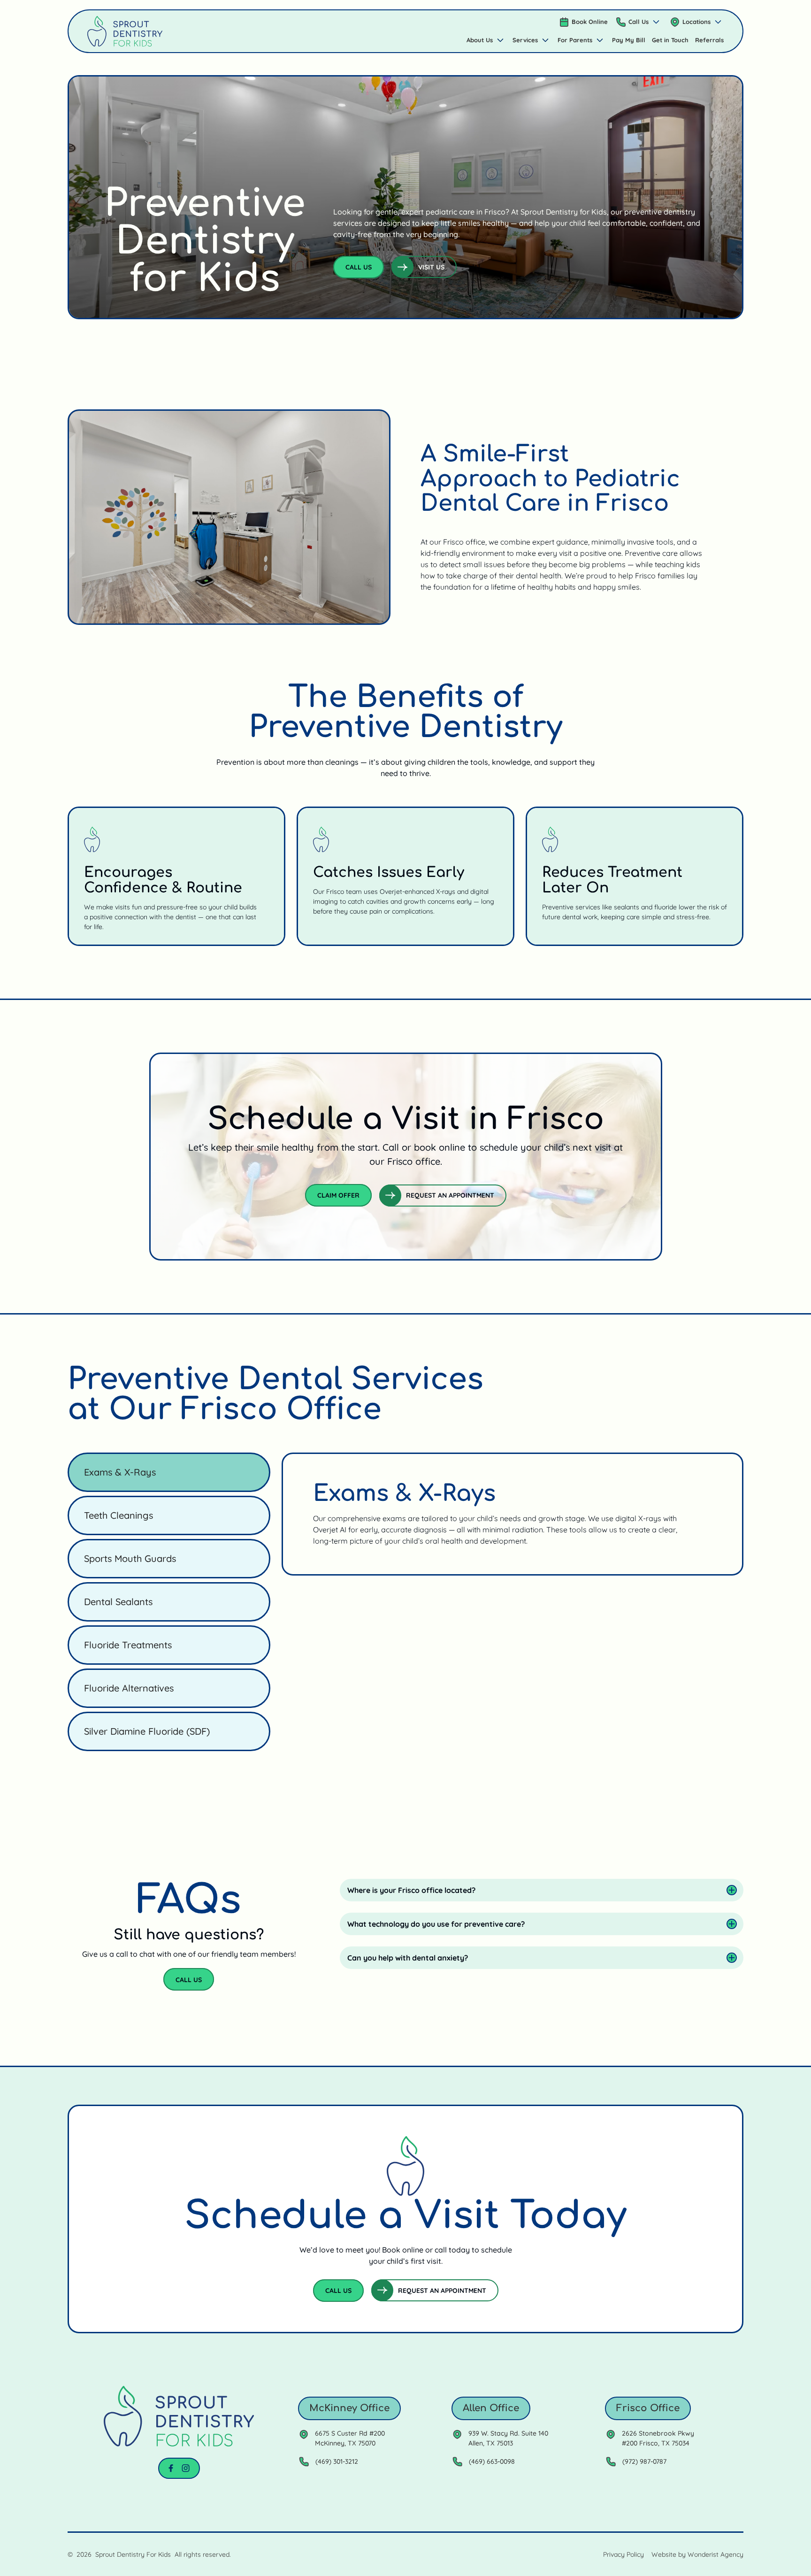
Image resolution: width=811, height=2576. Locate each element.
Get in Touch (670, 40)
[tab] (169, 1472)
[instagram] (186, 2468)
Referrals (709, 40)
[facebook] (171, 2468)
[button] (639, 22)
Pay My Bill (629, 40)
